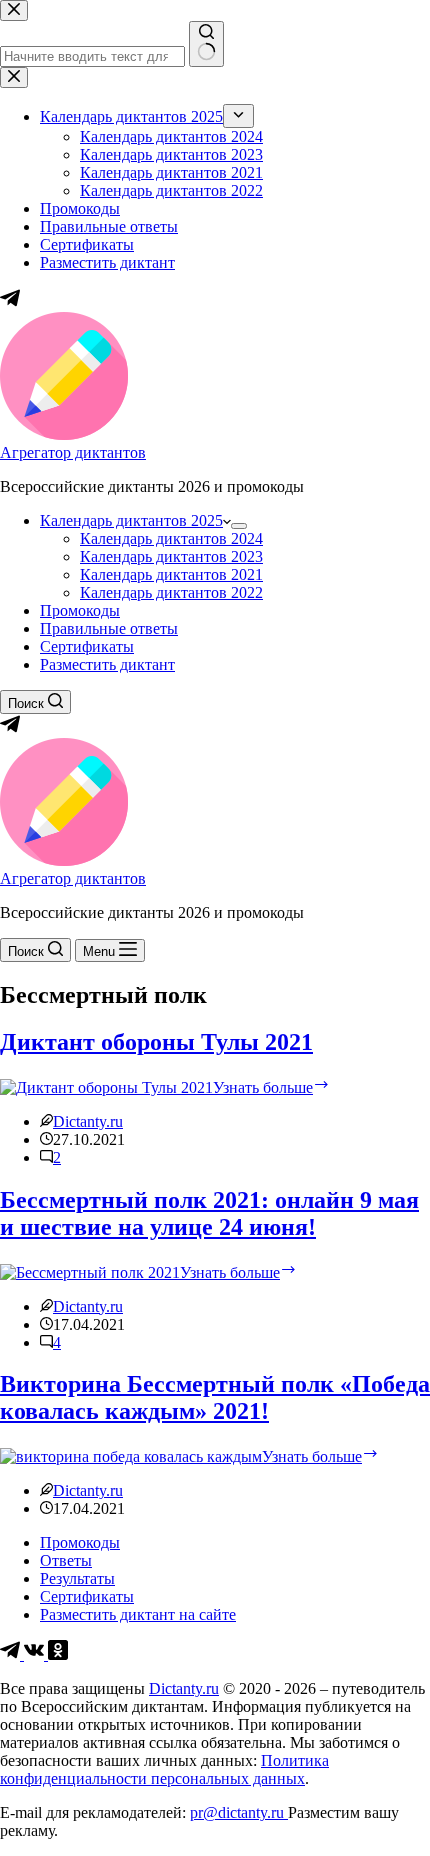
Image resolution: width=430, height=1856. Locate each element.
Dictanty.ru (184, 1688)
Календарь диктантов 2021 (171, 574)
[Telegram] (10, 728)
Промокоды (80, 610)
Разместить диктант (107, 664)
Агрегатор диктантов (73, 452)
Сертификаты (87, 646)
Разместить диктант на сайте (138, 1614)
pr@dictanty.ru (239, 1812)
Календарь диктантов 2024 (171, 538)
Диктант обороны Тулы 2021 (156, 1042)
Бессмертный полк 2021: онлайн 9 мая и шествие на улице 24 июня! (209, 1213)
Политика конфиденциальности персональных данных (164, 1769)
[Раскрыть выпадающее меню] (239, 526)
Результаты (77, 1578)
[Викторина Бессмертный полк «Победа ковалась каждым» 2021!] (131, 1456)
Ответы (66, 1560)
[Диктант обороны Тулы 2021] (106, 1087)
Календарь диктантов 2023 (171, 556)
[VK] (36, 1654)
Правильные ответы (109, 628)
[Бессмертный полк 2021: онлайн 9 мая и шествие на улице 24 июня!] (90, 1272)
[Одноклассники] (58, 1654)
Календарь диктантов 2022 (171, 592)
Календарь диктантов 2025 (131, 520)
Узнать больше (271, 1087)
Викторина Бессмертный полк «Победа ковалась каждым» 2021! (215, 1397)
